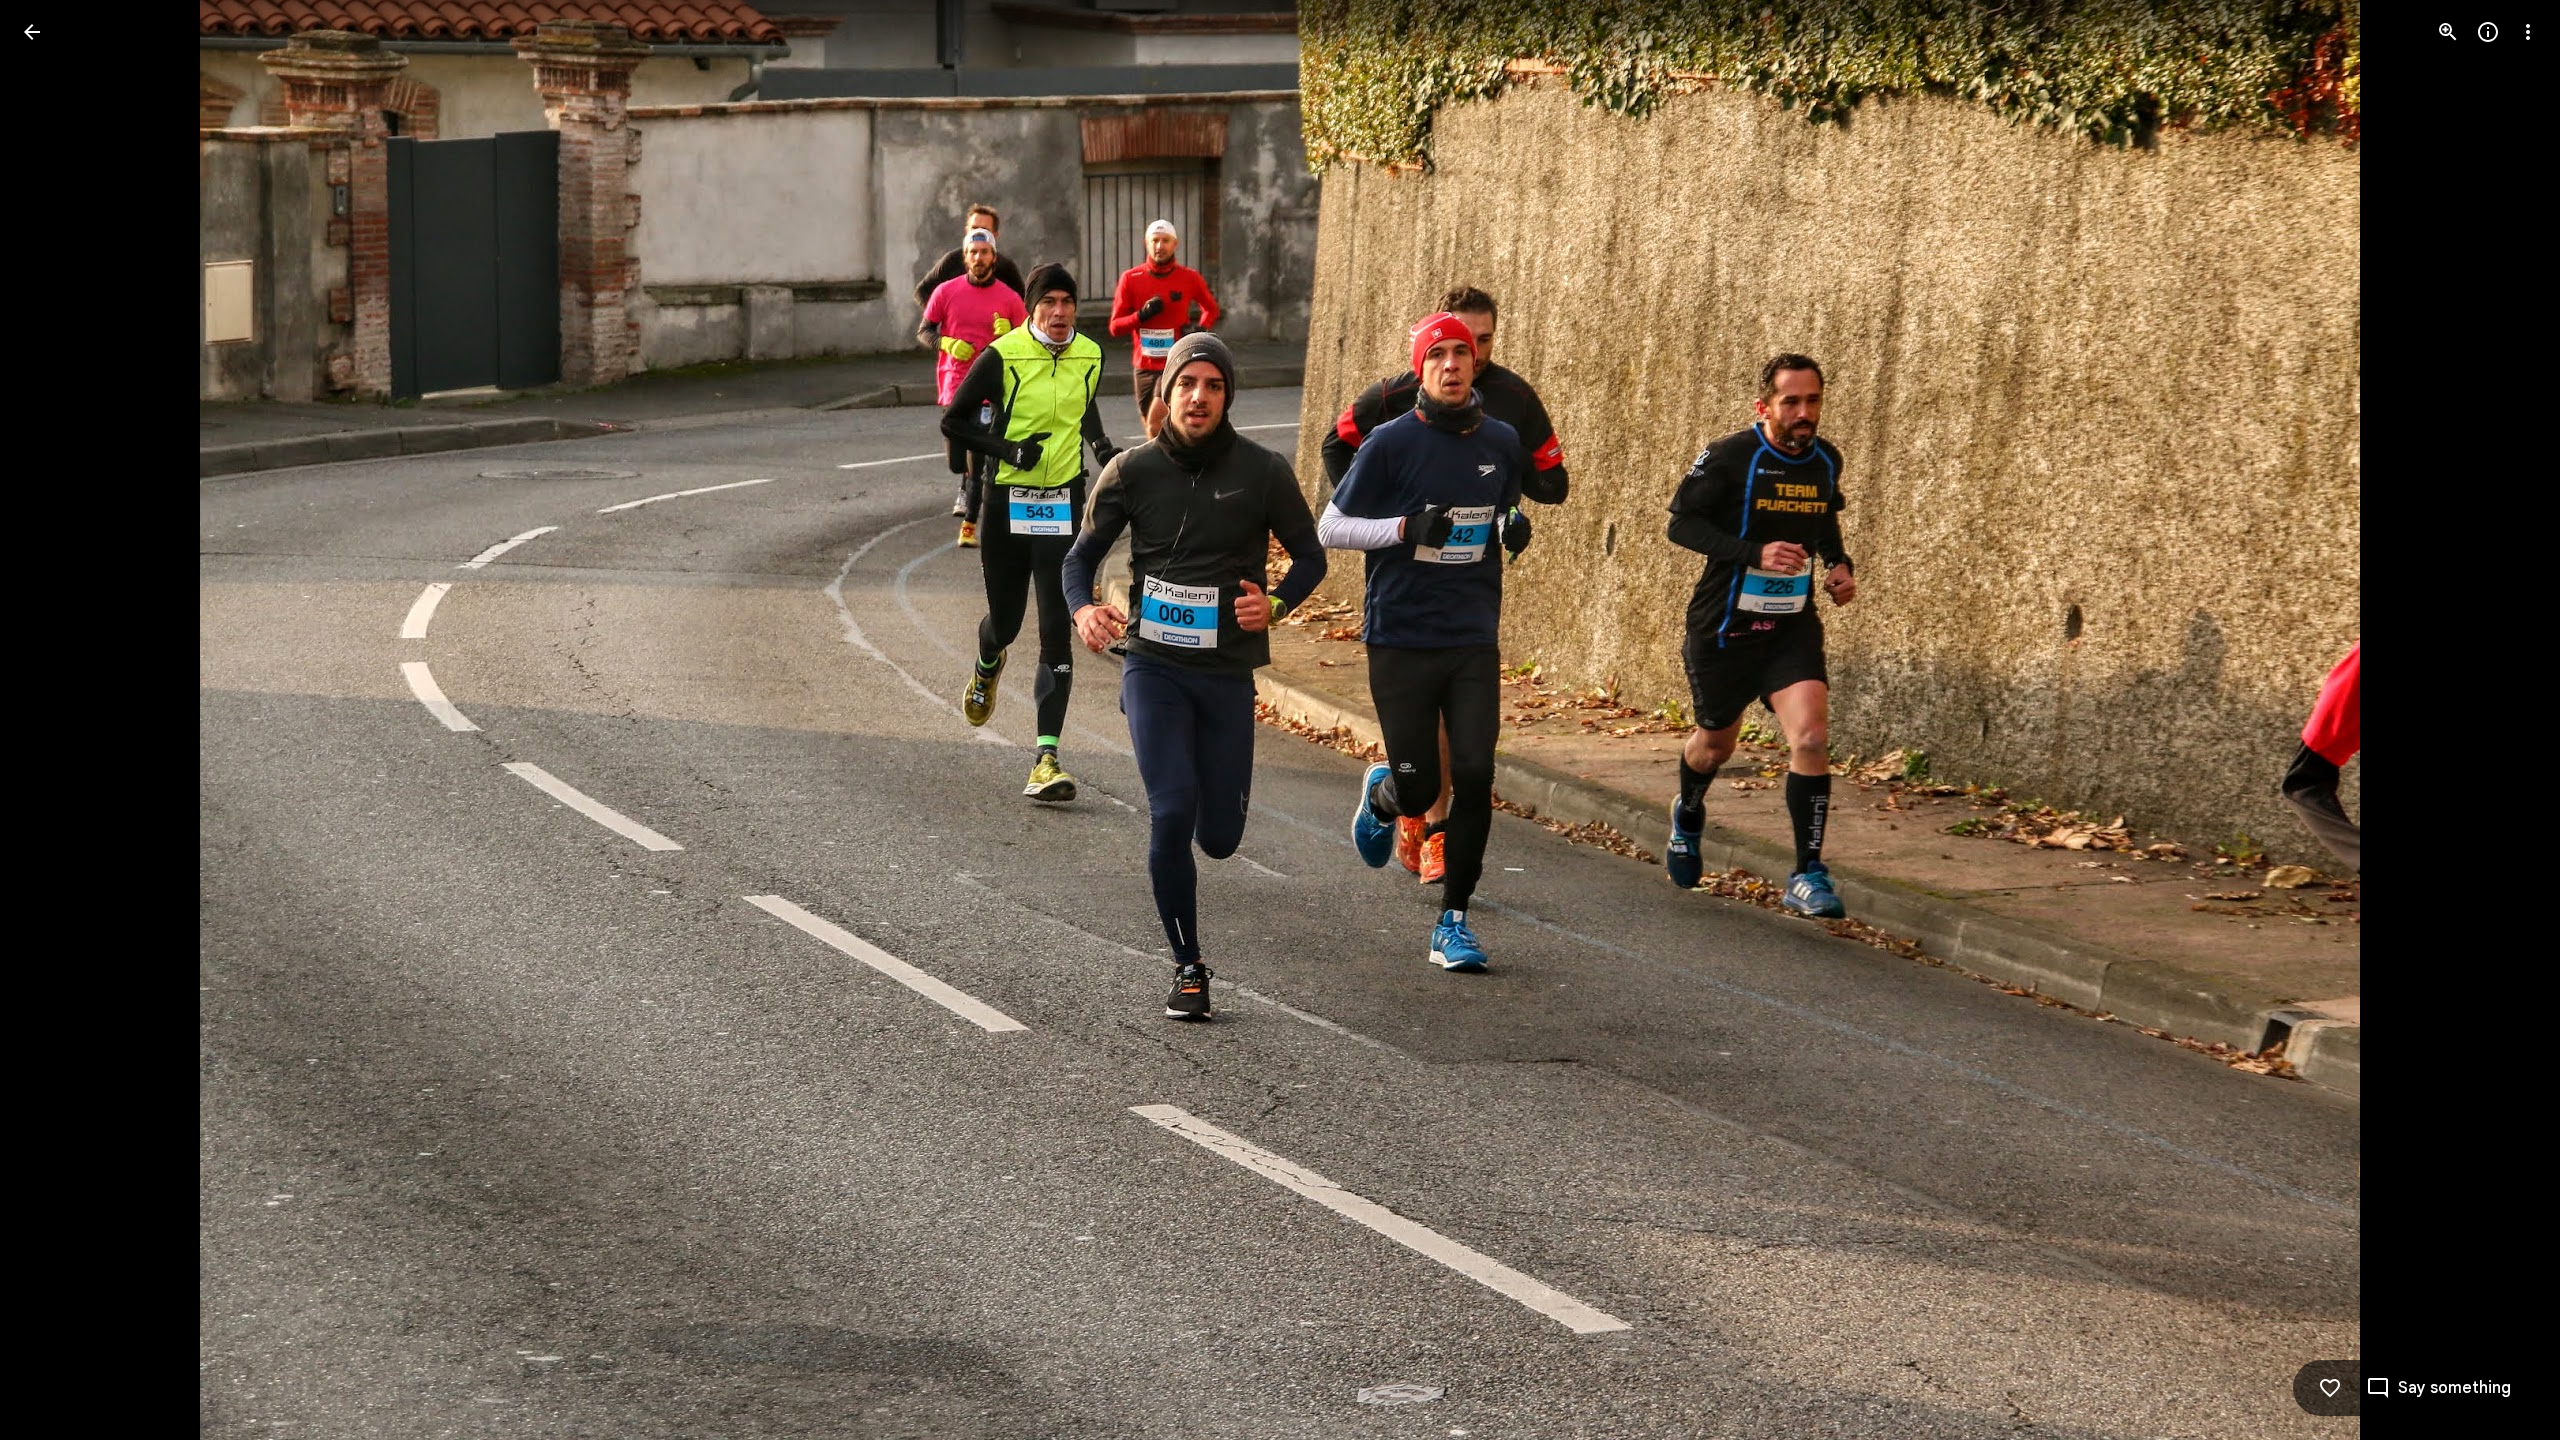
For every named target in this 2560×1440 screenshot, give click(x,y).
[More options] (2528, 32)
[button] (56, 720)
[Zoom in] (2448, 32)
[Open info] (2488, 32)
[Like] (2330, 1388)
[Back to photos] (32, 32)
